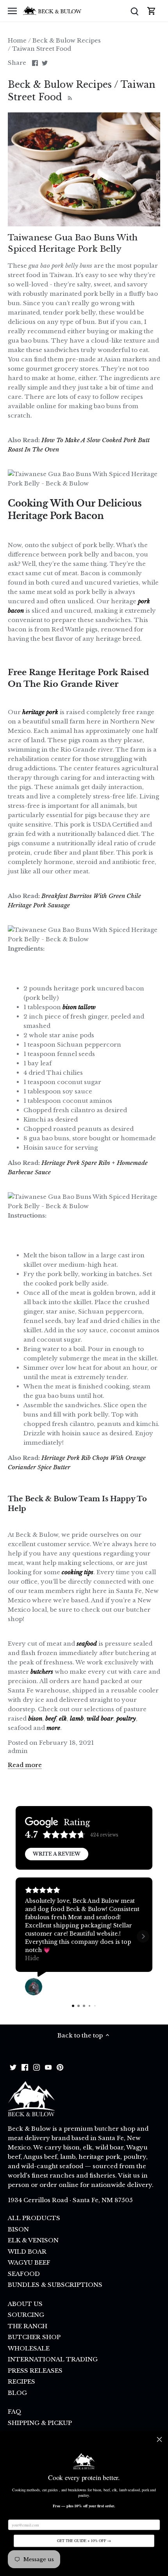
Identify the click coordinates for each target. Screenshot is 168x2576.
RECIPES (21, 2381)
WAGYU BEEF (29, 2262)
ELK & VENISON (33, 2240)
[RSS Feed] (69, 97)
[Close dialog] (159, 2439)
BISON (18, 2229)
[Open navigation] (12, 11)
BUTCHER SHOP (34, 2337)
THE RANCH (28, 2326)
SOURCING (26, 2315)
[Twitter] (13, 2067)
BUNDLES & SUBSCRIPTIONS (55, 2285)
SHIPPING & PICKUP (40, 2423)
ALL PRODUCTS (34, 2218)
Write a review (57, 1854)
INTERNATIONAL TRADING (53, 2359)
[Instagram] (37, 2067)
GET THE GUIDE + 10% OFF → (84, 2541)
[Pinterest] (60, 2067)
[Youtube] (48, 2067)
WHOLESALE (29, 2348)
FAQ (15, 2412)
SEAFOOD (24, 2274)
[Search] (134, 11)
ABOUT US (25, 2304)
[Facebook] (25, 2067)
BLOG (17, 2393)
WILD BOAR (27, 2252)
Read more (25, 1765)
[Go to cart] (152, 11)
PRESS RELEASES (35, 2371)
